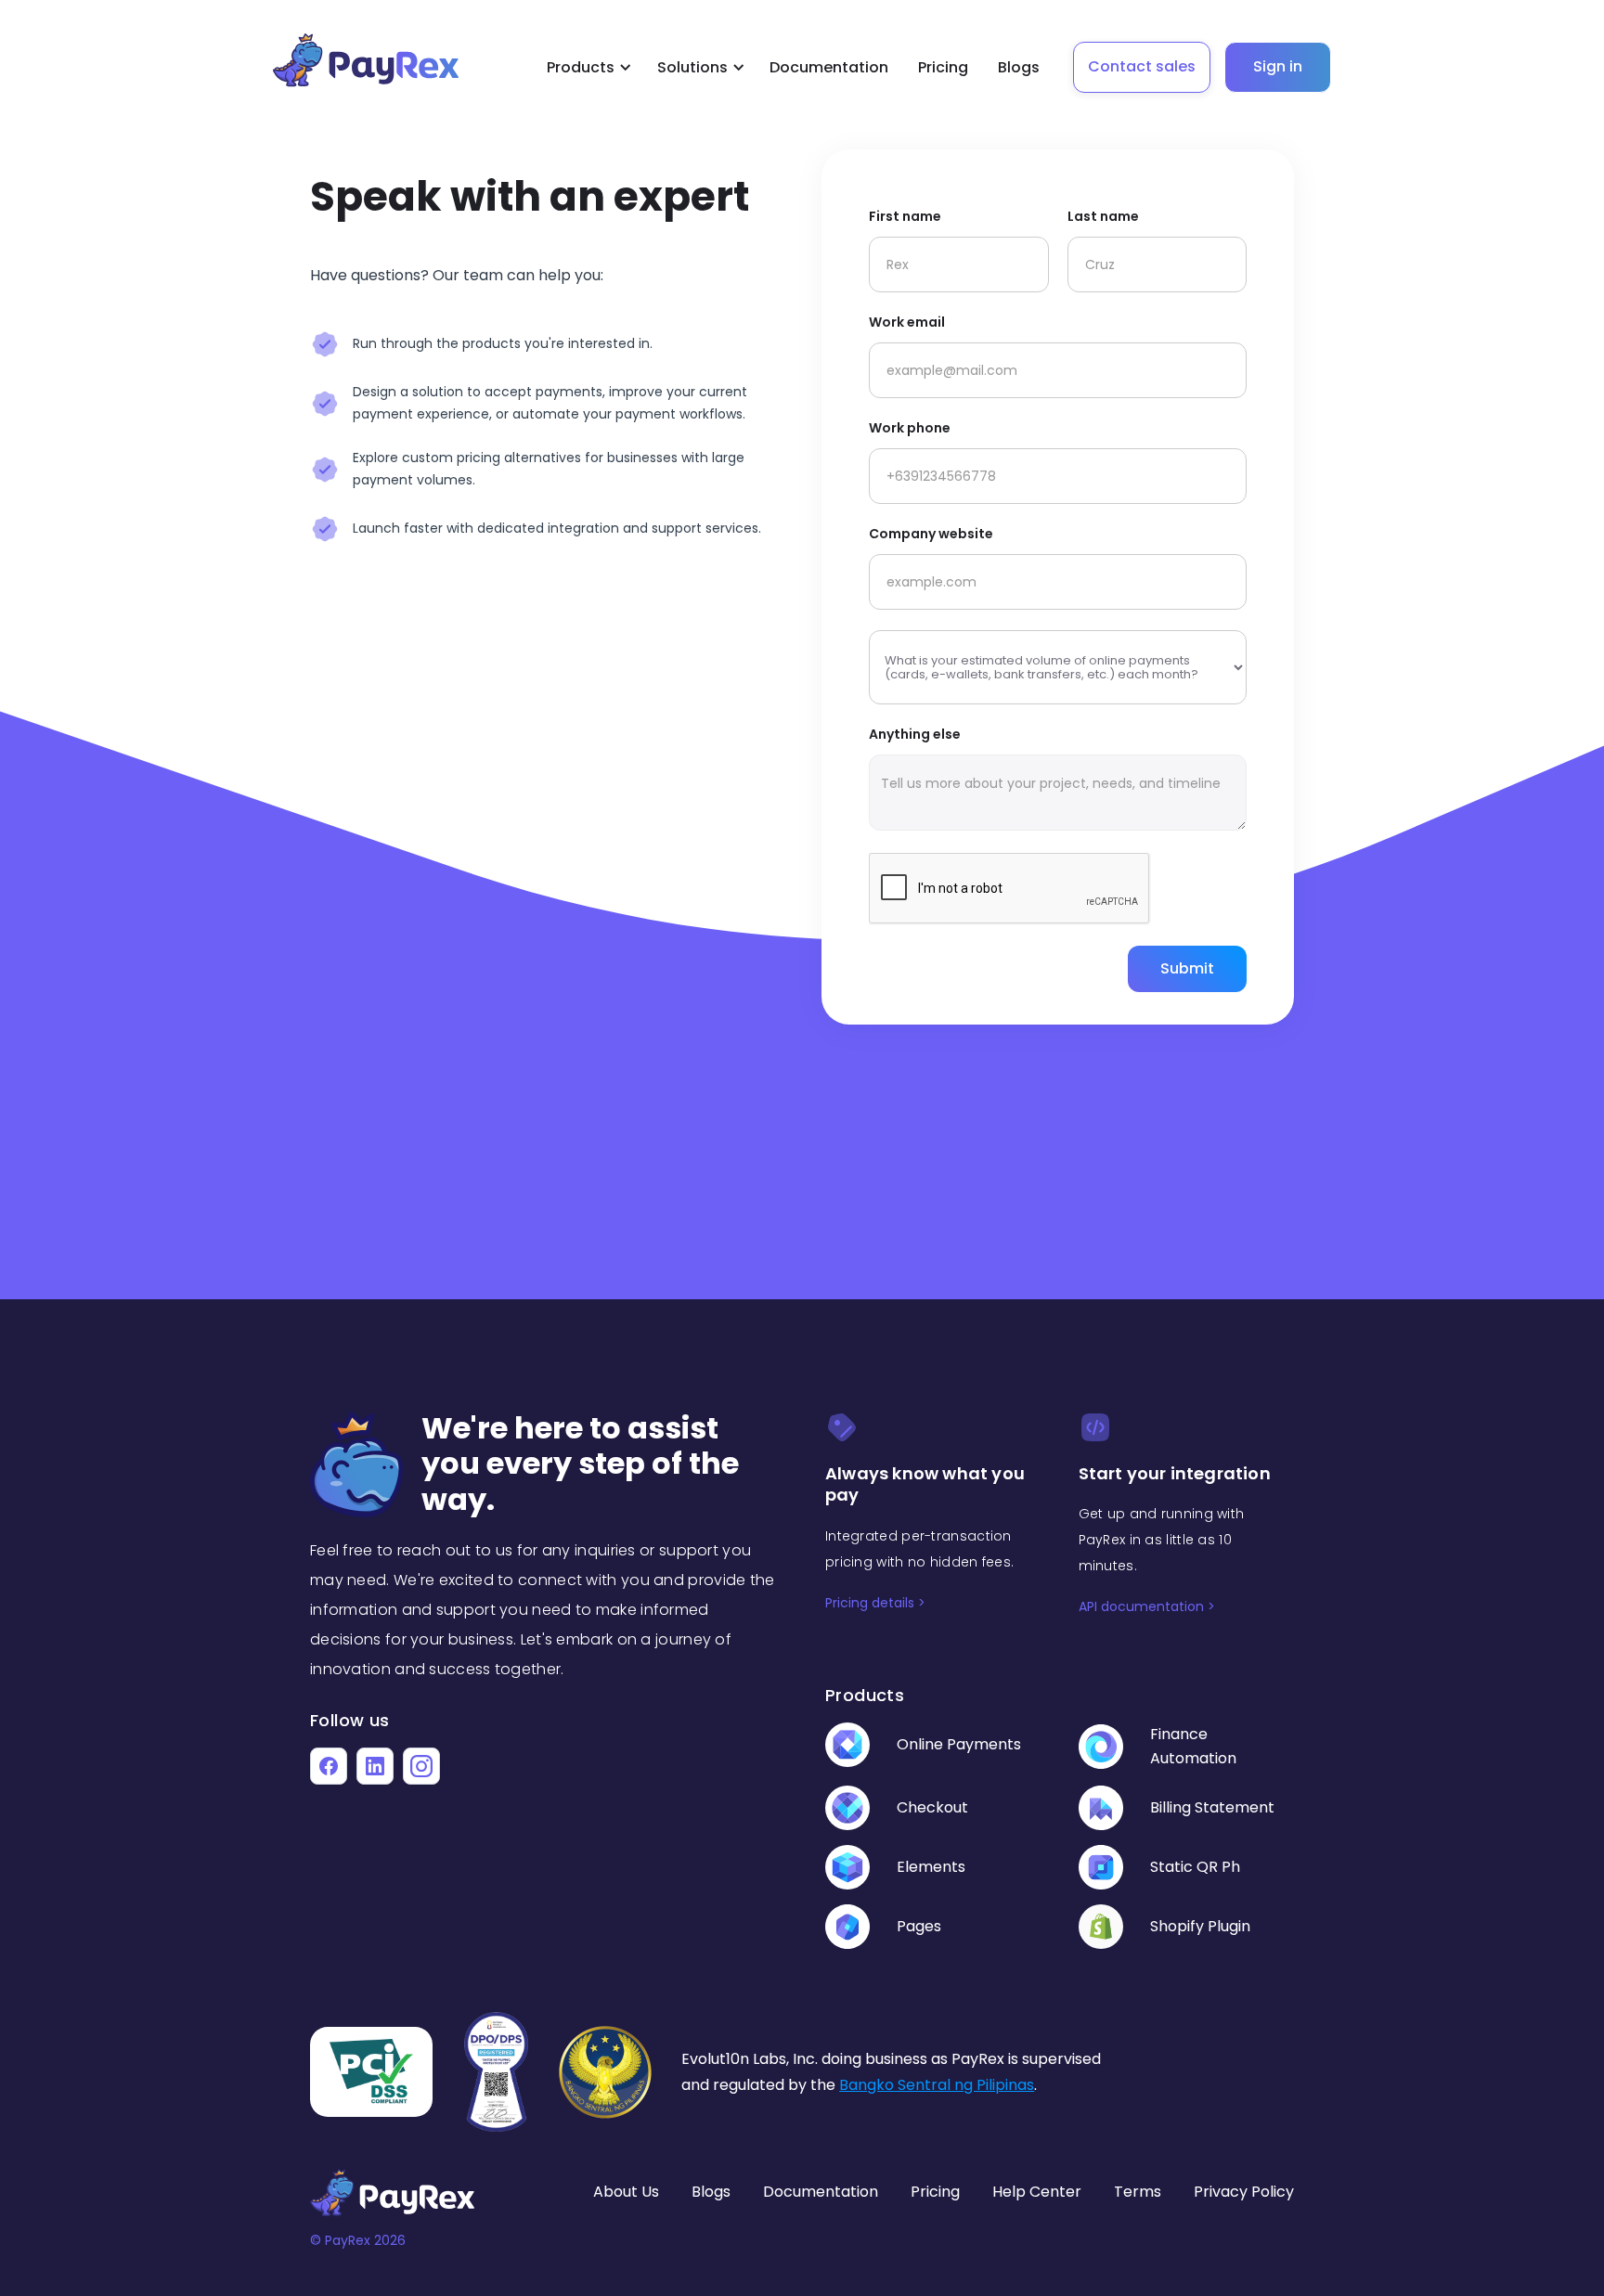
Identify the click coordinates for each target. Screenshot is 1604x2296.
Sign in (1278, 66)
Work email (907, 322)
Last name (1103, 216)
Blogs (1019, 67)
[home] (393, 60)
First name (905, 216)
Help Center (1037, 2192)
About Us (626, 2192)
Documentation (829, 67)
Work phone (910, 428)
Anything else (915, 734)
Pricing (943, 67)
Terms (1138, 2192)
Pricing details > (875, 1603)
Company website (931, 534)
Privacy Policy (1244, 2192)
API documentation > (1147, 1606)
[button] (586, 68)
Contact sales (1142, 66)
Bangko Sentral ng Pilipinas (937, 2085)
